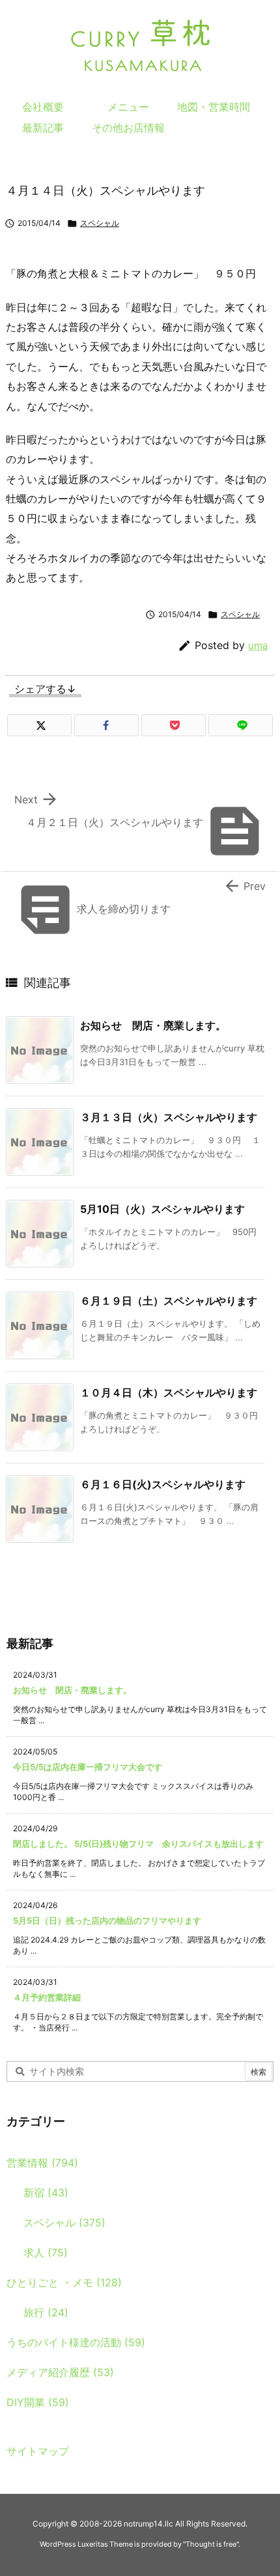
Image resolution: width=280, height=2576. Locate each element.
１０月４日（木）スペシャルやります (169, 1392)
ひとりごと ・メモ (64, 2282)
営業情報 (42, 2163)
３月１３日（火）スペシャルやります (169, 1117)
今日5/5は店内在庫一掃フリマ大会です (88, 1767)
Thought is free (211, 2544)
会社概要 (43, 107)
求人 (46, 2252)
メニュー (128, 107)
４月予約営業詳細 (47, 1997)
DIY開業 (38, 2402)
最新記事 (43, 128)
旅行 (46, 2312)
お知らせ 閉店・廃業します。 (153, 1025)
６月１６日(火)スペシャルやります (163, 1484)
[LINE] (241, 725)
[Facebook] (106, 725)
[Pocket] (174, 725)
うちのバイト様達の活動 (76, 2342)
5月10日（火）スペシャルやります (162, 1209)
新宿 (46, 2193)
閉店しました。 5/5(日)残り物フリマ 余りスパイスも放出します (138, 1844)
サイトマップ (38, 2451)
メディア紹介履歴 (60, 2372)
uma (258, 645)
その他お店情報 (128, 128)
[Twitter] (39, 725)
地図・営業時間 (214, 107)
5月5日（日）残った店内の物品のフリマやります (107, 1920)
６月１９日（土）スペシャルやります (169, 1301)
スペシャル (100, 223)
